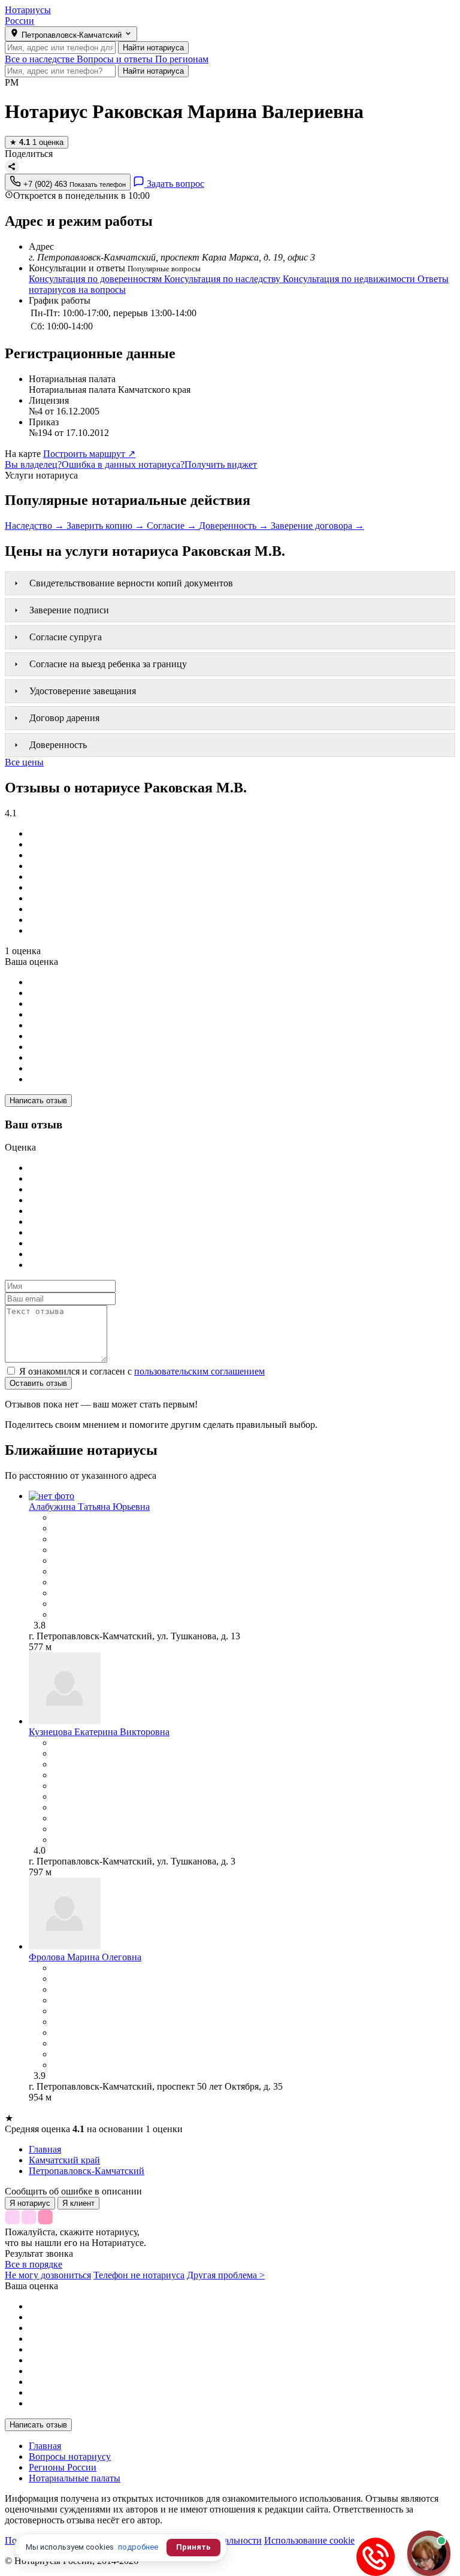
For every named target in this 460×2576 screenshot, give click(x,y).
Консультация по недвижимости (350, 279)
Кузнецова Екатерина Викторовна (99, 1732)
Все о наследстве (41, 59)
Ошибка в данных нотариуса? (123, 464)
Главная (45, 2446)
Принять (193, 2547)
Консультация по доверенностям (96, 279)
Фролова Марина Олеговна (85, 1957)
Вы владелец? (33, 464)
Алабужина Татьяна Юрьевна (89, 1507)
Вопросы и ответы (116, 59)
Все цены (24, 762)
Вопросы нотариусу (70, 2457)
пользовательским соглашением (199, 1371)
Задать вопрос (174, 184)
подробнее (138, 2547)
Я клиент (78, 2203)
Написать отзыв (38, 1101)
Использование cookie (309, 2540)
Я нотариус (30, 2203)
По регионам (182, 59)
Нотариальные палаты (75, 2478)
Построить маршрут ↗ (89, 454)
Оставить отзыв (38, 1383)
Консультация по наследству (223, 279)
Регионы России (63, 2467)
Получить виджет (221, 464)
